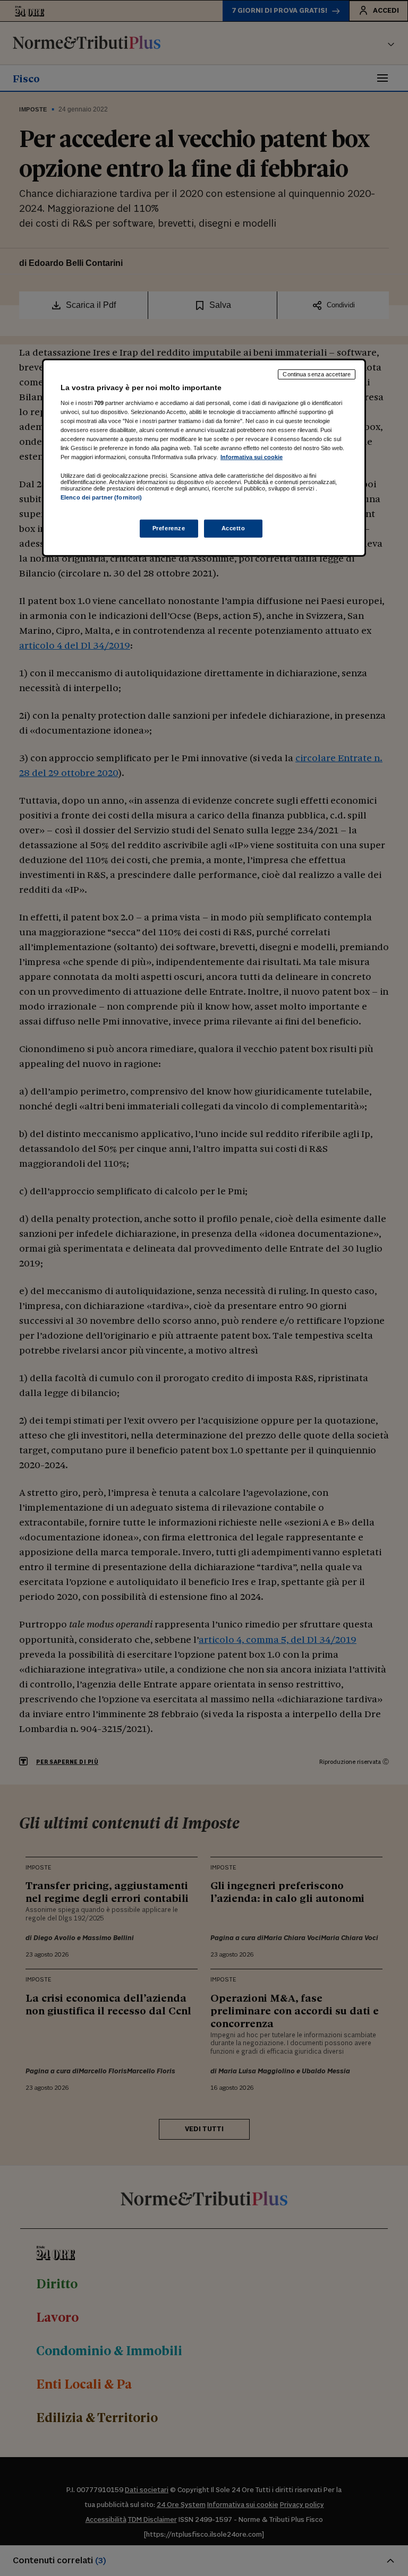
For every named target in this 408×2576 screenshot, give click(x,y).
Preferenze (169, 528)
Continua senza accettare (317, 374)
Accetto (233, 528)
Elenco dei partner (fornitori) (101, 497)
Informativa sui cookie (252, 457)
